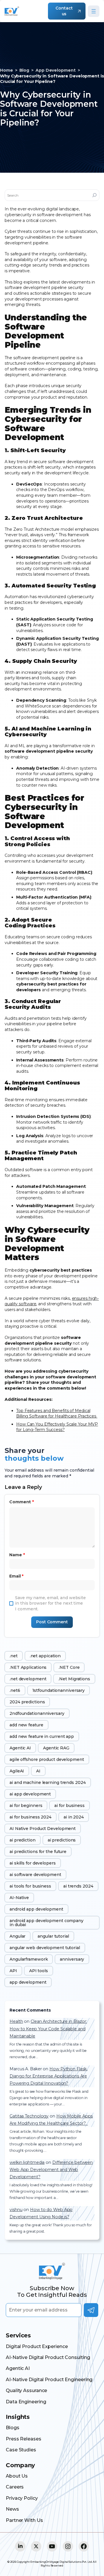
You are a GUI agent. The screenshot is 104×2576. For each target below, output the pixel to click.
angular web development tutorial (45, 1948)
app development (28, 1982)
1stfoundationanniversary (59, 1690)
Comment (22, 1502)
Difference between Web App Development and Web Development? (51, 2170)
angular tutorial (53, 1936)
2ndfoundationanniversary (37, 1713)
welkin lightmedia (27, 2162)
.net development (28, 1679)
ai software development (35, 1875)
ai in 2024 (74, 1817)
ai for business (69, 1806)
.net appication (45, 1656)
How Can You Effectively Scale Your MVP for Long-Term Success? (57, 1427)
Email (16, 1576)
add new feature (26, 1725)
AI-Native (19, 1898)
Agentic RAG (56, 1748)
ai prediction (23, 1840)
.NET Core (69, 1667)
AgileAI (17, 1771)
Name (17, 1555)
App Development (56, 70)
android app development (36, 1909)
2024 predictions (27, 1702)
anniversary (72, 1959)
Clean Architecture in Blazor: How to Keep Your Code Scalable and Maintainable (48, 2029)
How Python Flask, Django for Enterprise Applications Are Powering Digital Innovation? (48, 2076)
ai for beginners (26, 1806)
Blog (24, 70)
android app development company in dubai (47, 1923)
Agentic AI (20, 1748)
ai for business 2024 (30, 1817)
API (13, 1971)
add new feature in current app (42, 1736)
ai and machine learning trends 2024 (48, 1782)
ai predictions (62, 1840)
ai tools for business (30, 1886)
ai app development (30, 1794)
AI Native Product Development (43, 1829)
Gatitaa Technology (29, 2116)
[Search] (94, 195)
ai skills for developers (33, 1863)
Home (6, 70)
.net (14, 1656)
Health (16, 2021)
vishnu (16, 2210)
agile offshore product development (47, 1759)
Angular (17, 1936)
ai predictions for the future (38, 1852)
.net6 (15, 1690)
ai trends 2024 (78, 1886)
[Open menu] (94, 11)
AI (38, 1771)
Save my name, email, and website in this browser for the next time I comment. (50, 1603)
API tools (39, 1971)
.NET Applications (28, 1667)
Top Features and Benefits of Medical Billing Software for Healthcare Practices (57, 1413)
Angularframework (29, 1959)
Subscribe (91, 2310)
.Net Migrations (74, 1679)
